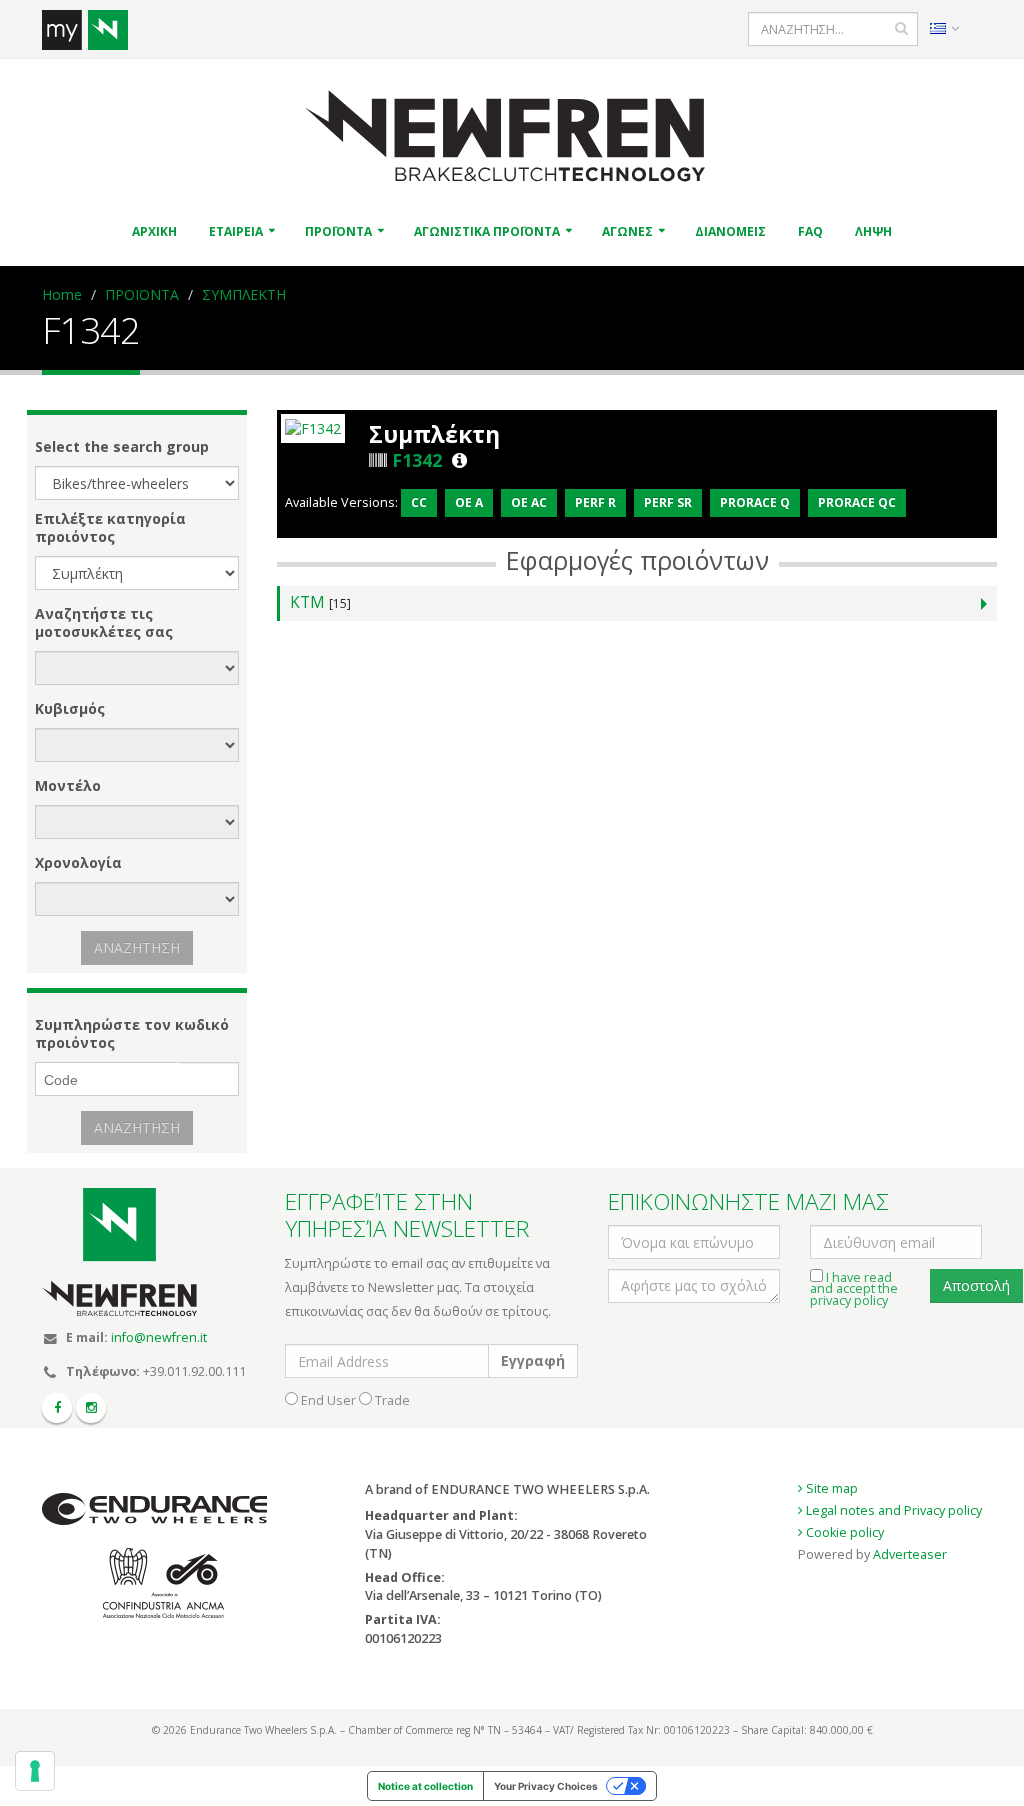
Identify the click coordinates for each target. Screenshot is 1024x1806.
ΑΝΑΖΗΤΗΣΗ (137, 947)
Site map (830, 1488)
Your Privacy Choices (546, 1786)
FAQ (810, 231)
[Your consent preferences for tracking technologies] (35, 1771)
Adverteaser (910, 1554)
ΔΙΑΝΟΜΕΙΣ (730, 231)
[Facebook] (57, 1408)
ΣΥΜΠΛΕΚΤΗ (244, 294)
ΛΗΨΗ (873, 231)
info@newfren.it (159, 1337)
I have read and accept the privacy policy (854, 1289)
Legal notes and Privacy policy (892, 1510)
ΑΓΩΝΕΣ (627, 231)
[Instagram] (91, 1408)
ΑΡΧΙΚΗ (154, 231)
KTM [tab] (320, 602)
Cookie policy (843, 1532)
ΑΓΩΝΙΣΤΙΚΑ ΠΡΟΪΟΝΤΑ (487, 231)
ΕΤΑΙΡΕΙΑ (236, 231)
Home (62, 294)
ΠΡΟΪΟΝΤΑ (338, 231)
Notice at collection (425, 1786)
